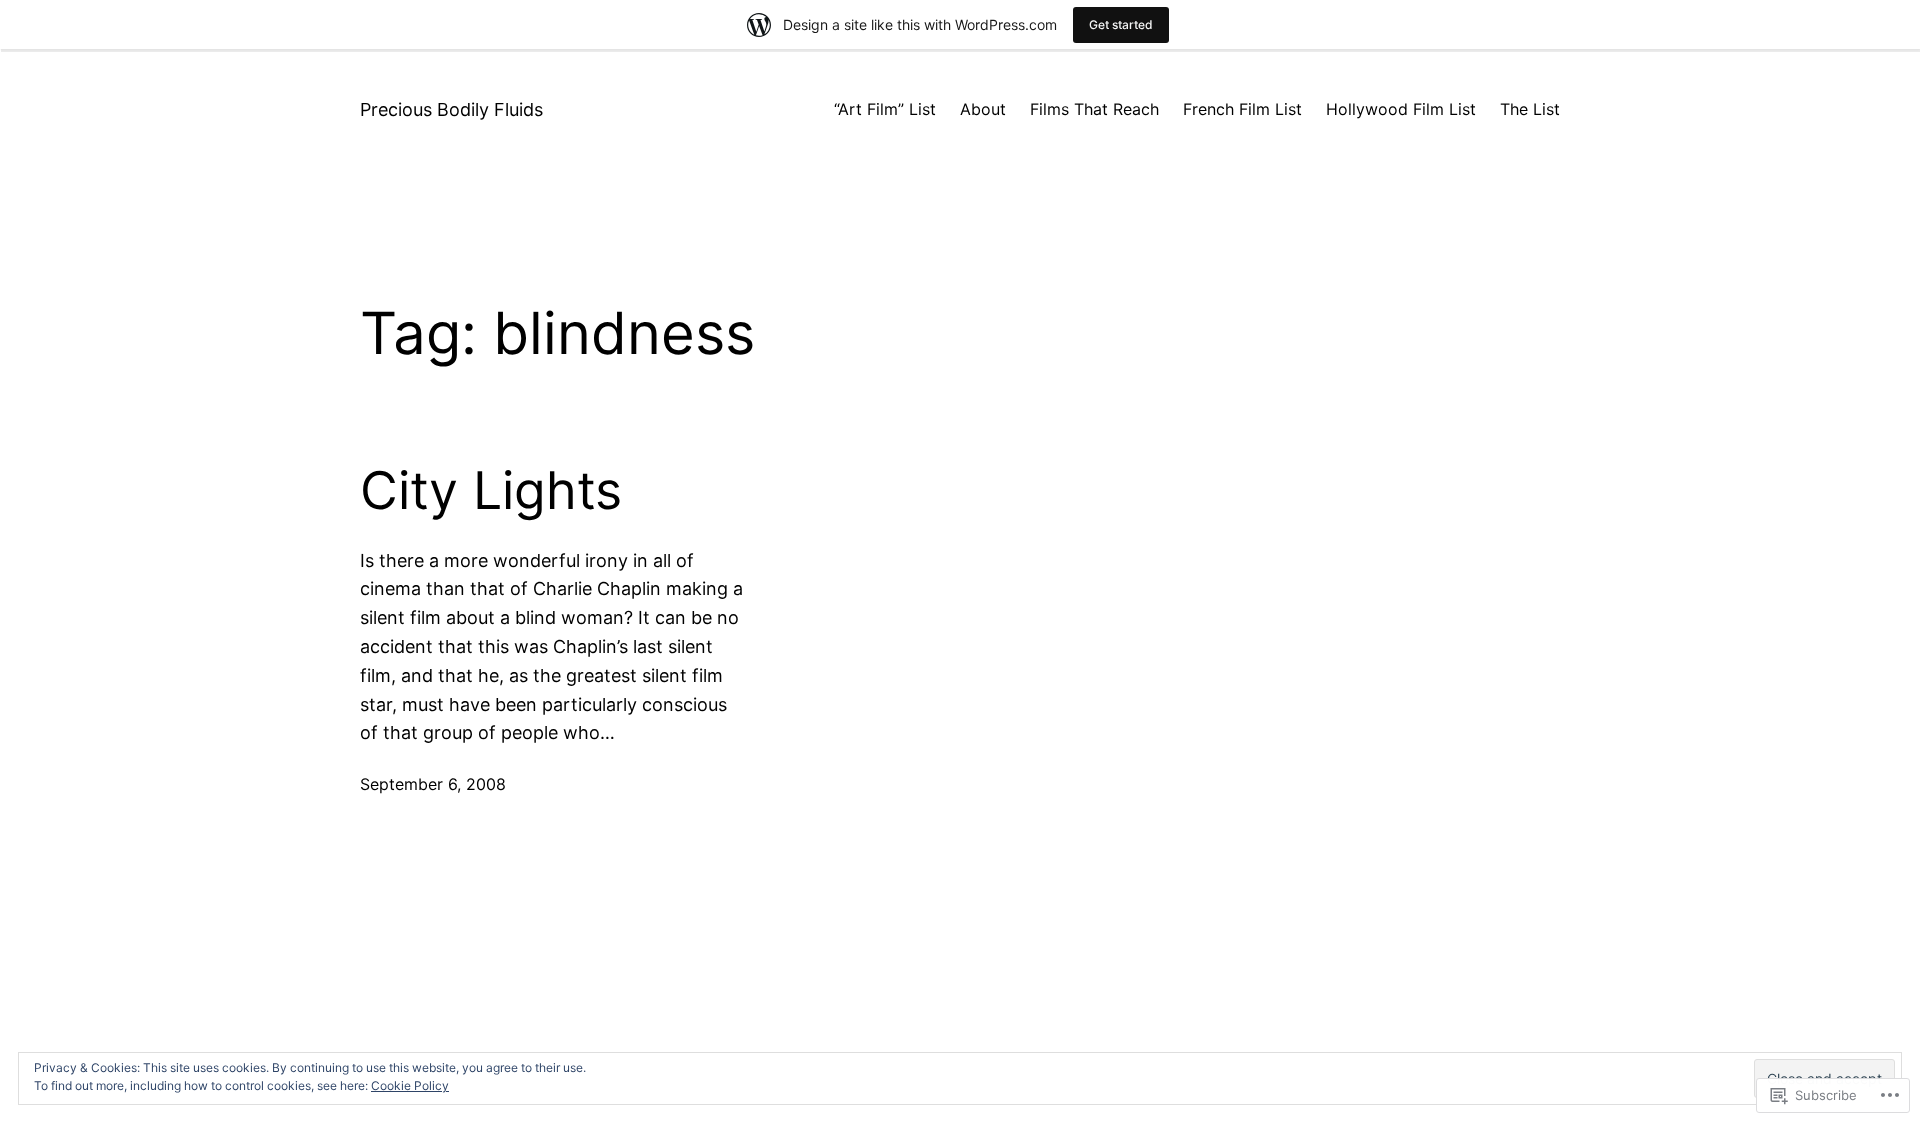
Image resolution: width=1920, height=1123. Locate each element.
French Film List (1242, 109)
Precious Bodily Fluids (451, 109)
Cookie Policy (410, 1085)
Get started (1121, 24)
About (983, 109)
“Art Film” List (885, 109)
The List (1530, 109)
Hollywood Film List (1401, 109)
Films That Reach (1094, 109)
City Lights (491, 491)
